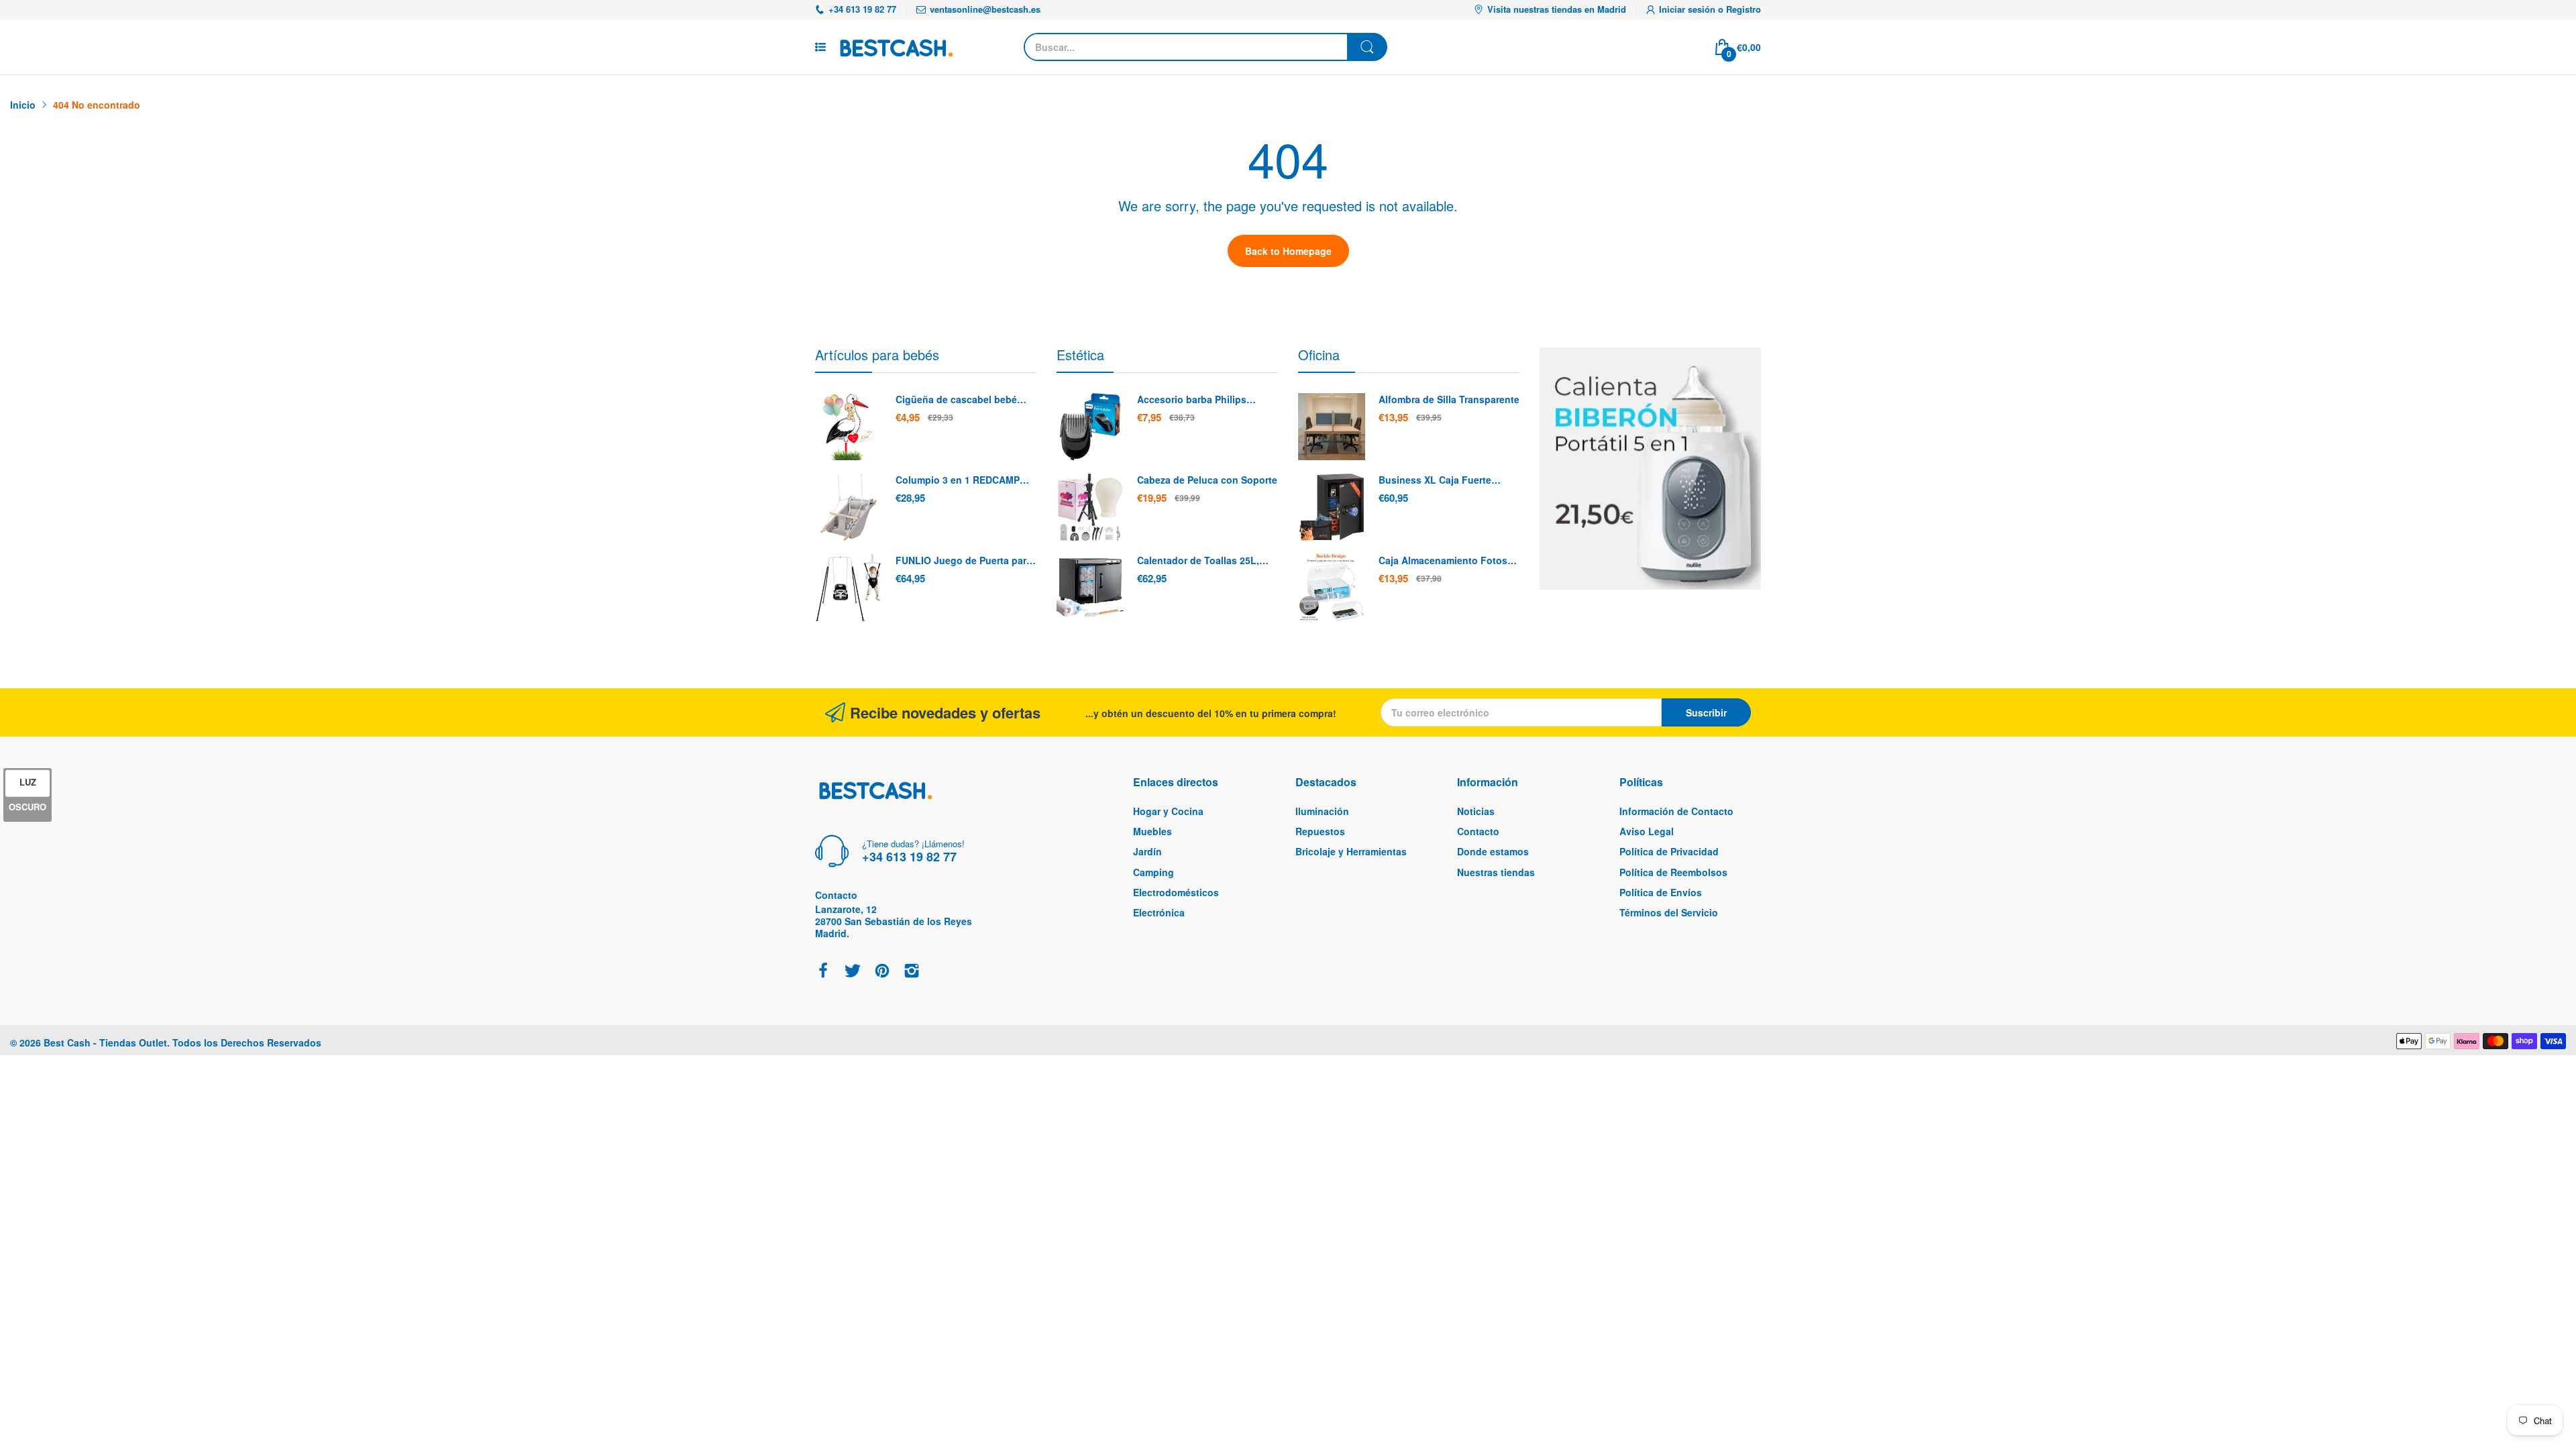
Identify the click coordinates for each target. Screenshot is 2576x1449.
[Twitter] (853, 972)
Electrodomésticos (1176, 892)
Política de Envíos (1661, 892)
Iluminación (1322, 811)
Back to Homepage (1288, 251)
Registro (1743, 9)
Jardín (1147, 851)
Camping (1153, 872)
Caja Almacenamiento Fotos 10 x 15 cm (1443, 561)
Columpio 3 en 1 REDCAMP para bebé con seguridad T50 (963, 480)
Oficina (1319, 355)
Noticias (1476, 811)
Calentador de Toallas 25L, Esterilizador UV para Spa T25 (1204, 561)
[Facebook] (823, 972)
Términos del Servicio (1669, 912)
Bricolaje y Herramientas (1351, 851)
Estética (1080, 355)
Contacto (1478, 831)
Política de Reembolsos (1673, 872)
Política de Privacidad (1669, 851)
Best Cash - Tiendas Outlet (105, 1042)
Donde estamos (1493, 851)
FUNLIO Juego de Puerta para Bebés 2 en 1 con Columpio (964, 561)
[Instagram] (912, 972)
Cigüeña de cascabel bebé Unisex (956, 400)
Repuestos (1320, 831)
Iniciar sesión (1688, 9)
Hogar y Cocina (1168, 811)
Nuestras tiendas (1496, 872)
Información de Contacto (1676, 811)
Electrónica (1159, 912)
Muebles (1152, 831)
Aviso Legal (1647, 831)
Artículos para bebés (877, 355)
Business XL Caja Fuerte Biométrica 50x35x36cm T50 (1442, 480)
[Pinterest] (882, 972)
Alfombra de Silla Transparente (1449, 399)
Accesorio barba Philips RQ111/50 (1192, 400)
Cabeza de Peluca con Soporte (1207, 480)
